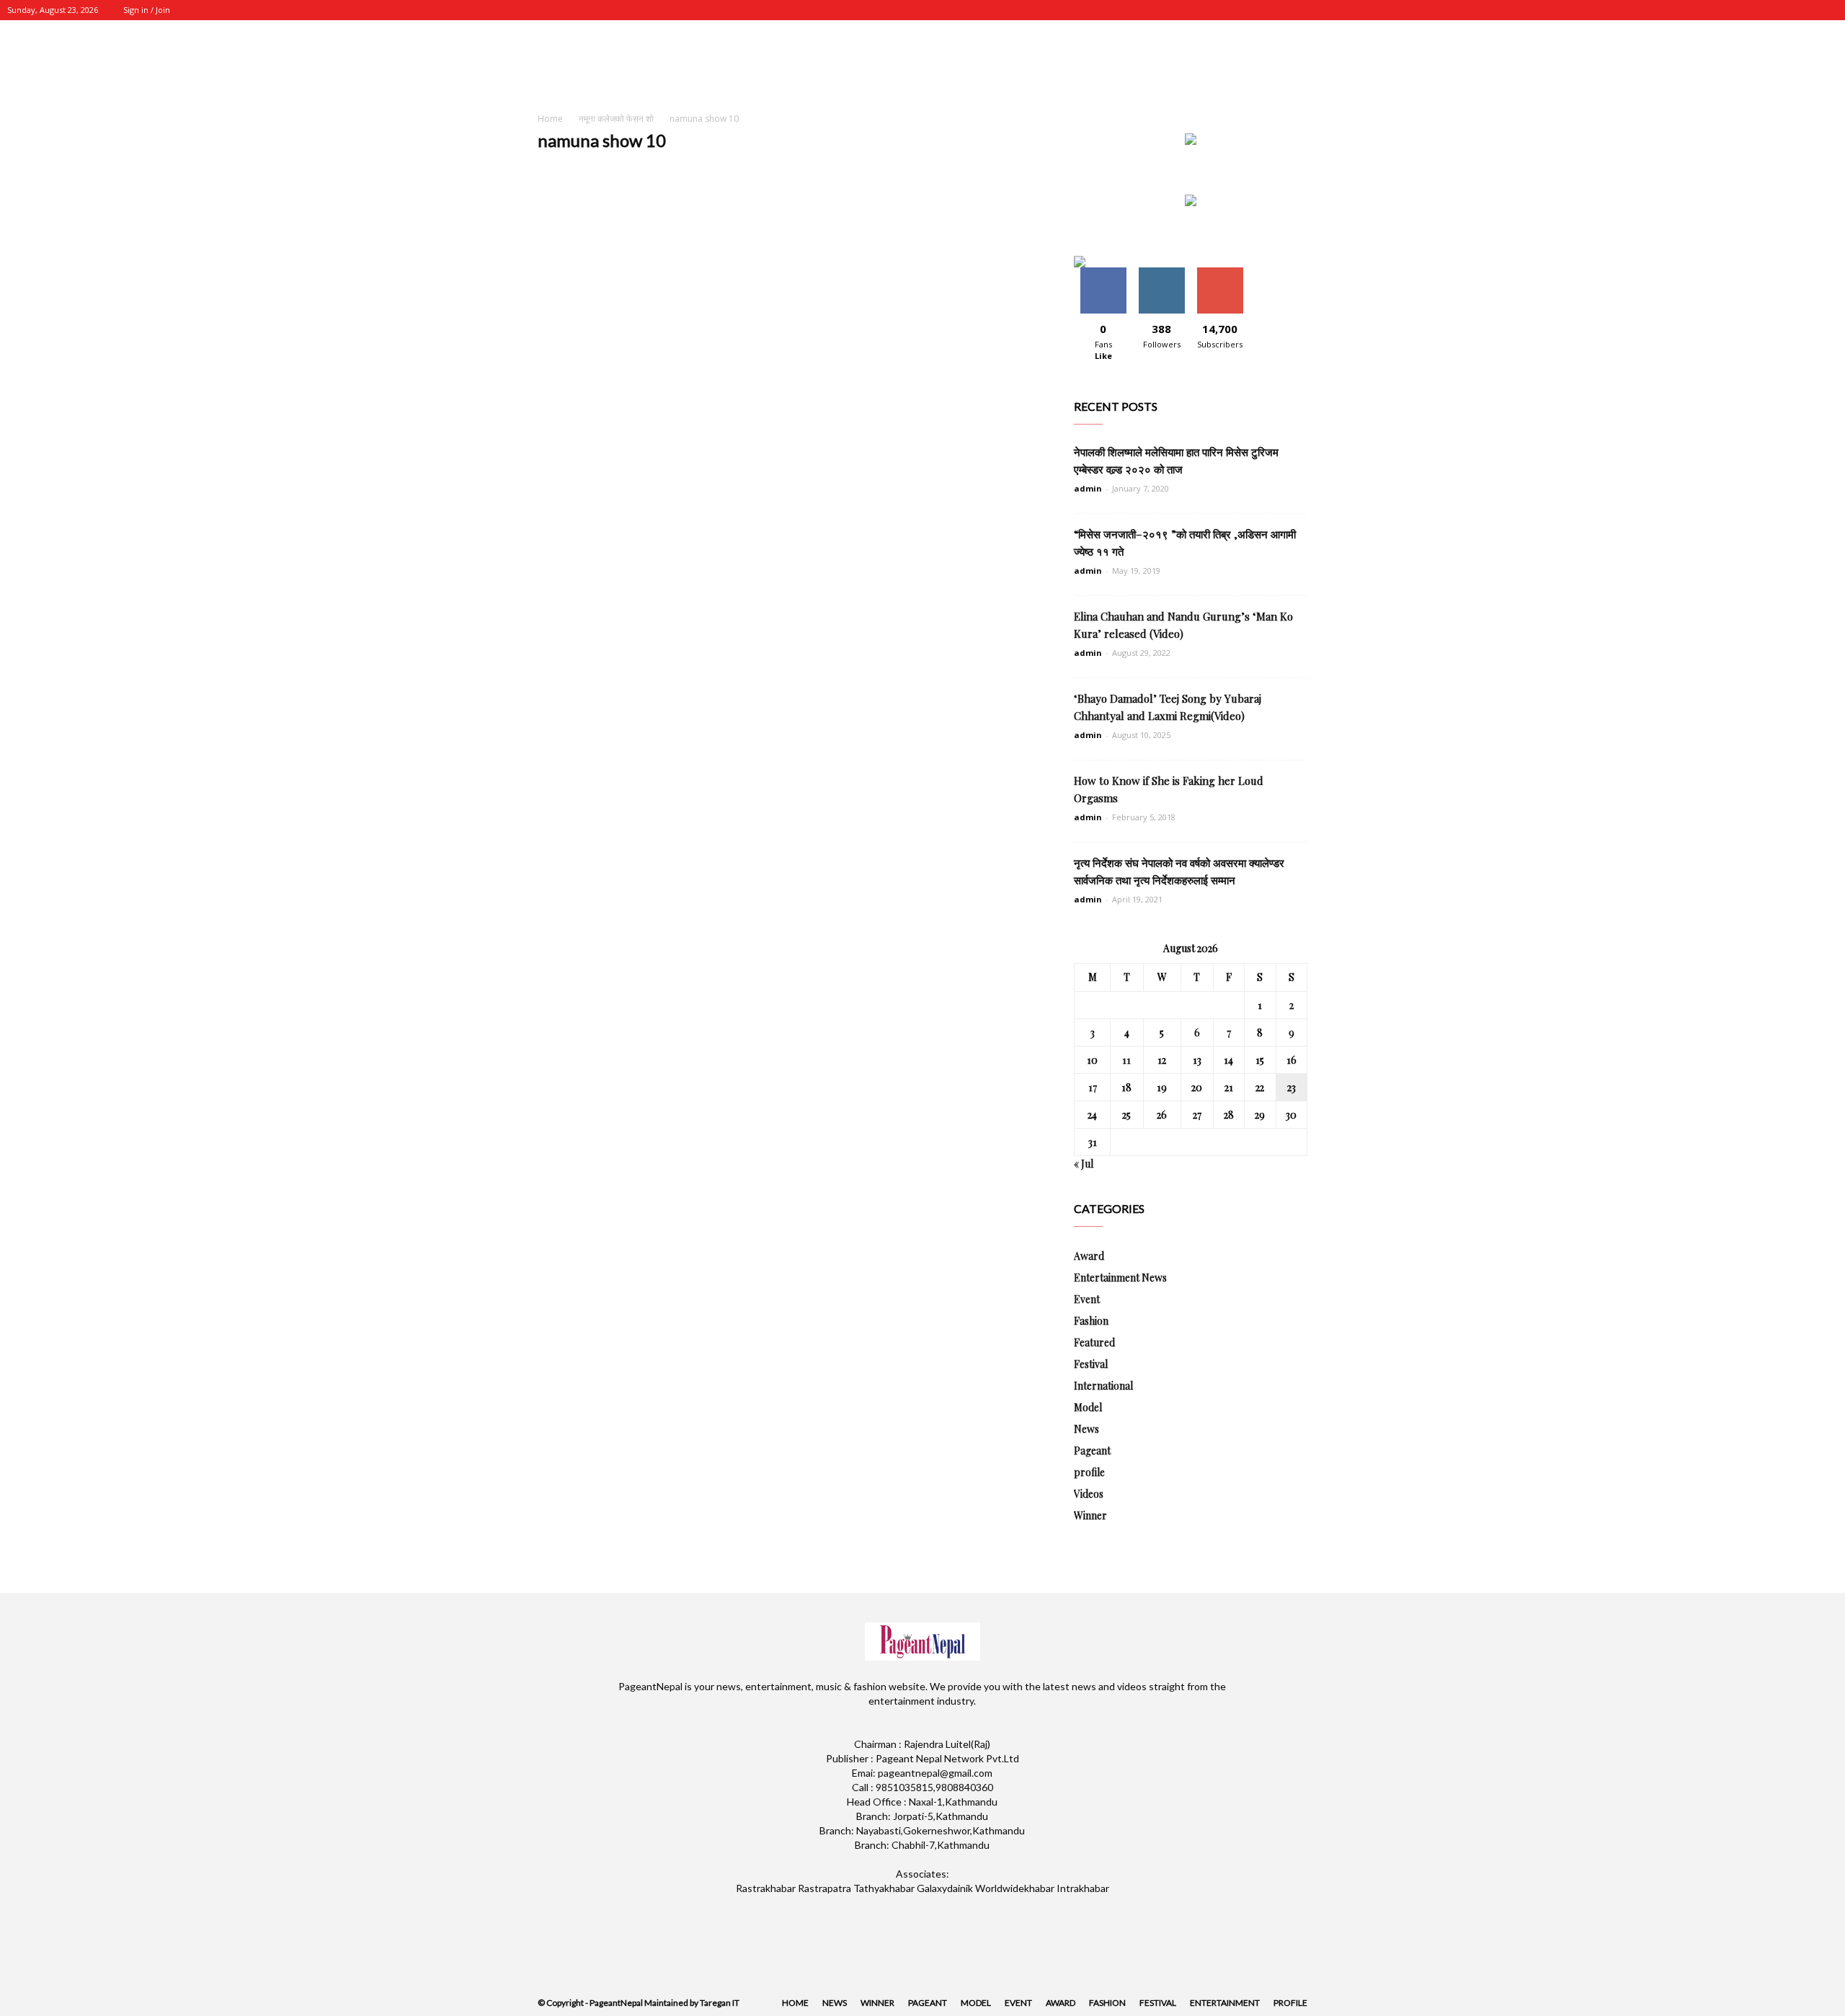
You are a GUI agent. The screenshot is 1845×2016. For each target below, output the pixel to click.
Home (550, 119)
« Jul (1084, 1164)
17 (1093, 1087)
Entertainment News (1120, 1278)
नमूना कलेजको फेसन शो (616, 119)
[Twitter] (1779, 10)
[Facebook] (1732, 10)
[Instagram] (1756, 10)
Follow (1161, 273)
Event (1087, 1299)
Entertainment (1225, 2003)
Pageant (1092, 1451)
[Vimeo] (1803, 10)
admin (1088, 488)
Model (1088, 1407)
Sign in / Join (147, 10)
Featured (1094, 1342)
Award (1089, 1256)
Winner (1090, 1515)
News (1086, 1429)
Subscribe (1220, 273)
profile (1089, 1472)
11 (1126, 1060)
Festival (1091, 1364)
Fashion (1091, 1321)
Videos (1089, 1494)
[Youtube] (1827, 10)
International (1103, 1386)
